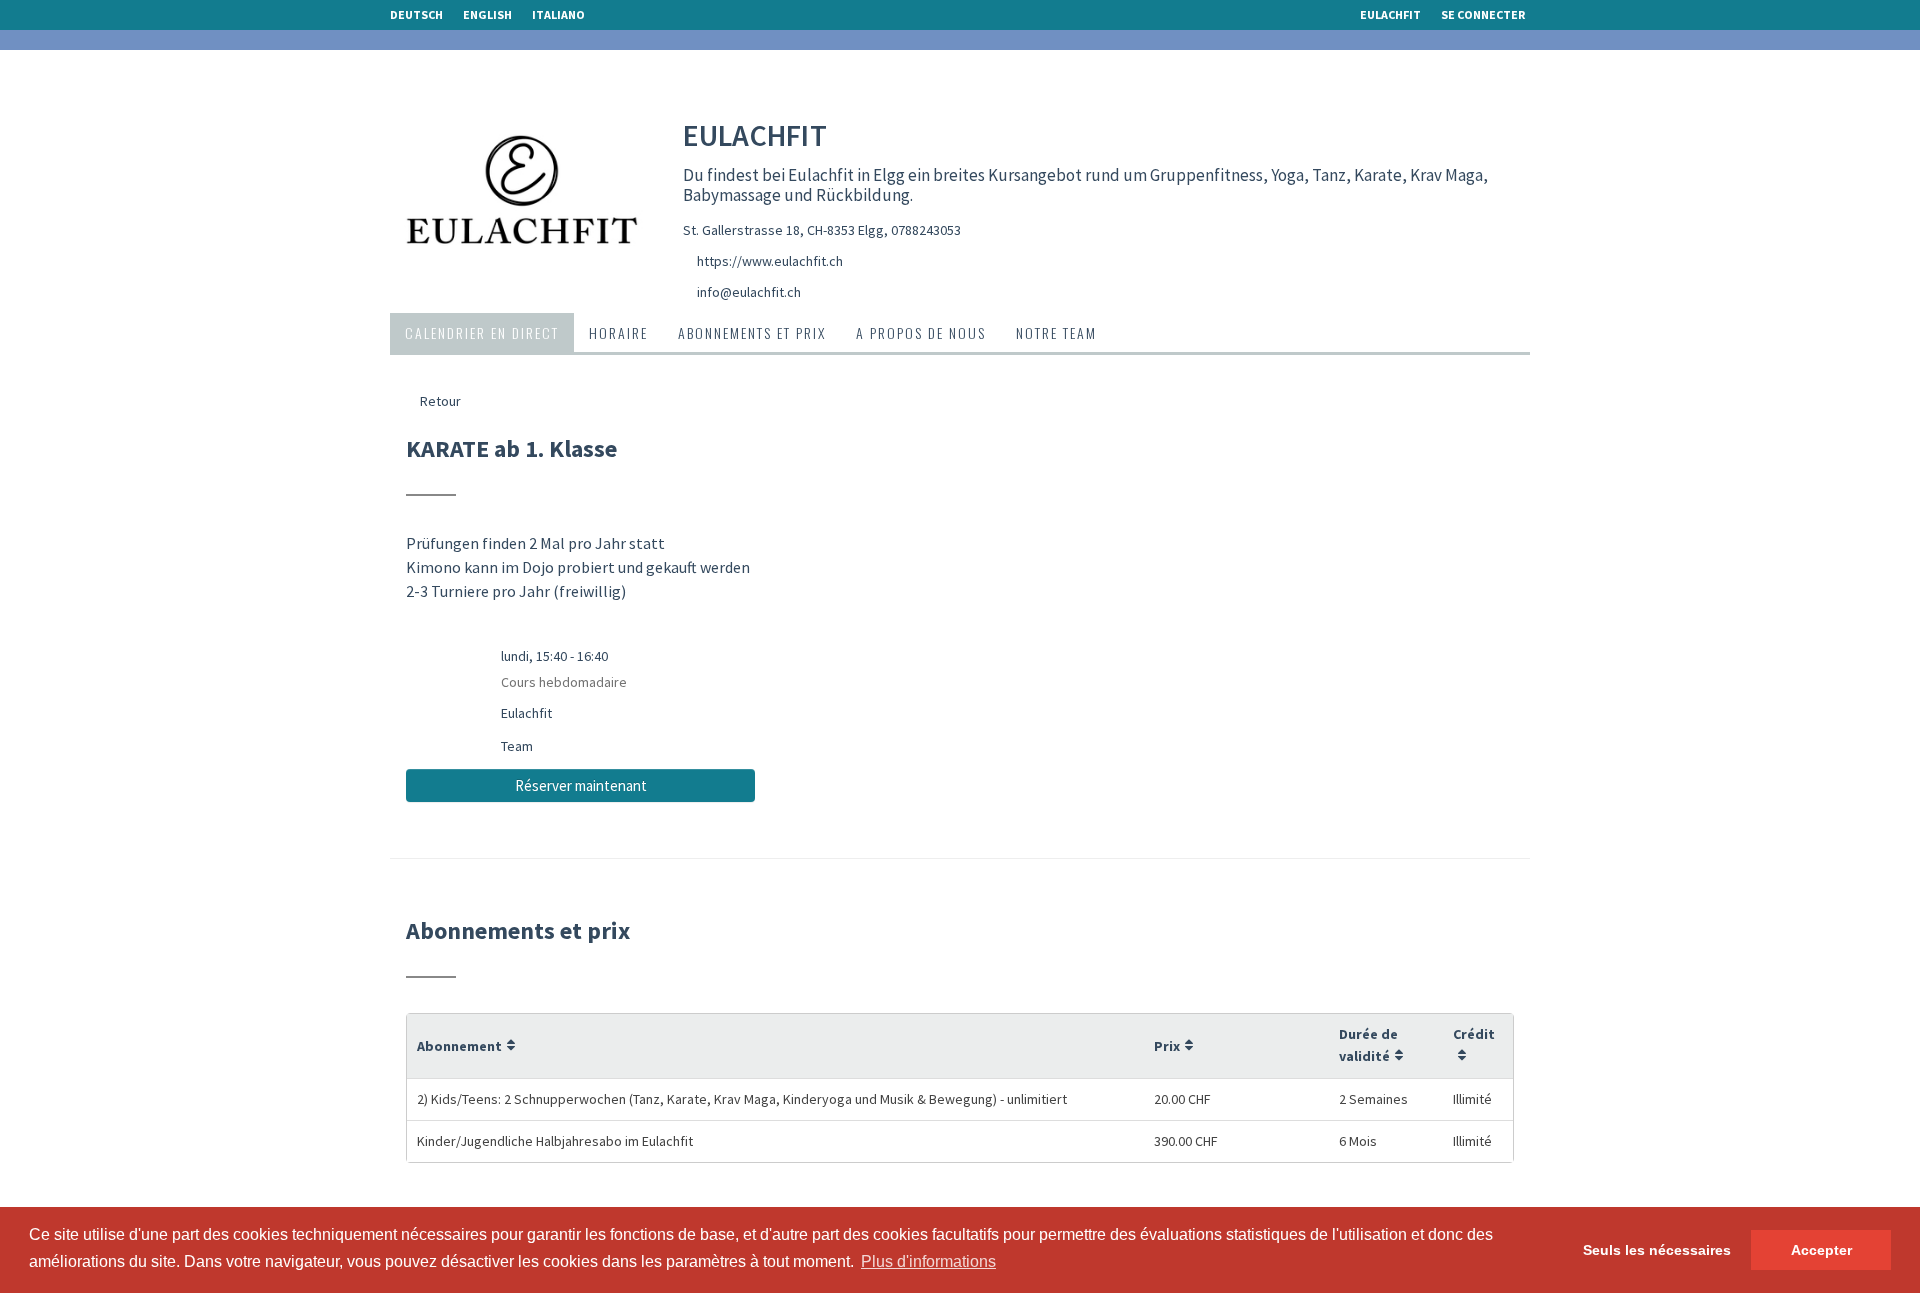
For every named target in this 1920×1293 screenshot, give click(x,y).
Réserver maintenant (581, 785)
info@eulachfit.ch (749, 292)
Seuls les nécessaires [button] (1657, 1250)
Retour (439, 401)
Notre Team (1056, 332)
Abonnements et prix (752, 332)
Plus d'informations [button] (928, 1261)
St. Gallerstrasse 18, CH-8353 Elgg (783, 230)
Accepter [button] (1821, 1250)
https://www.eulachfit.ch (770, 261)
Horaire (618, 332)
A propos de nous (921, 332)
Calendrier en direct (482, 332)
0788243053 (926, 230)
